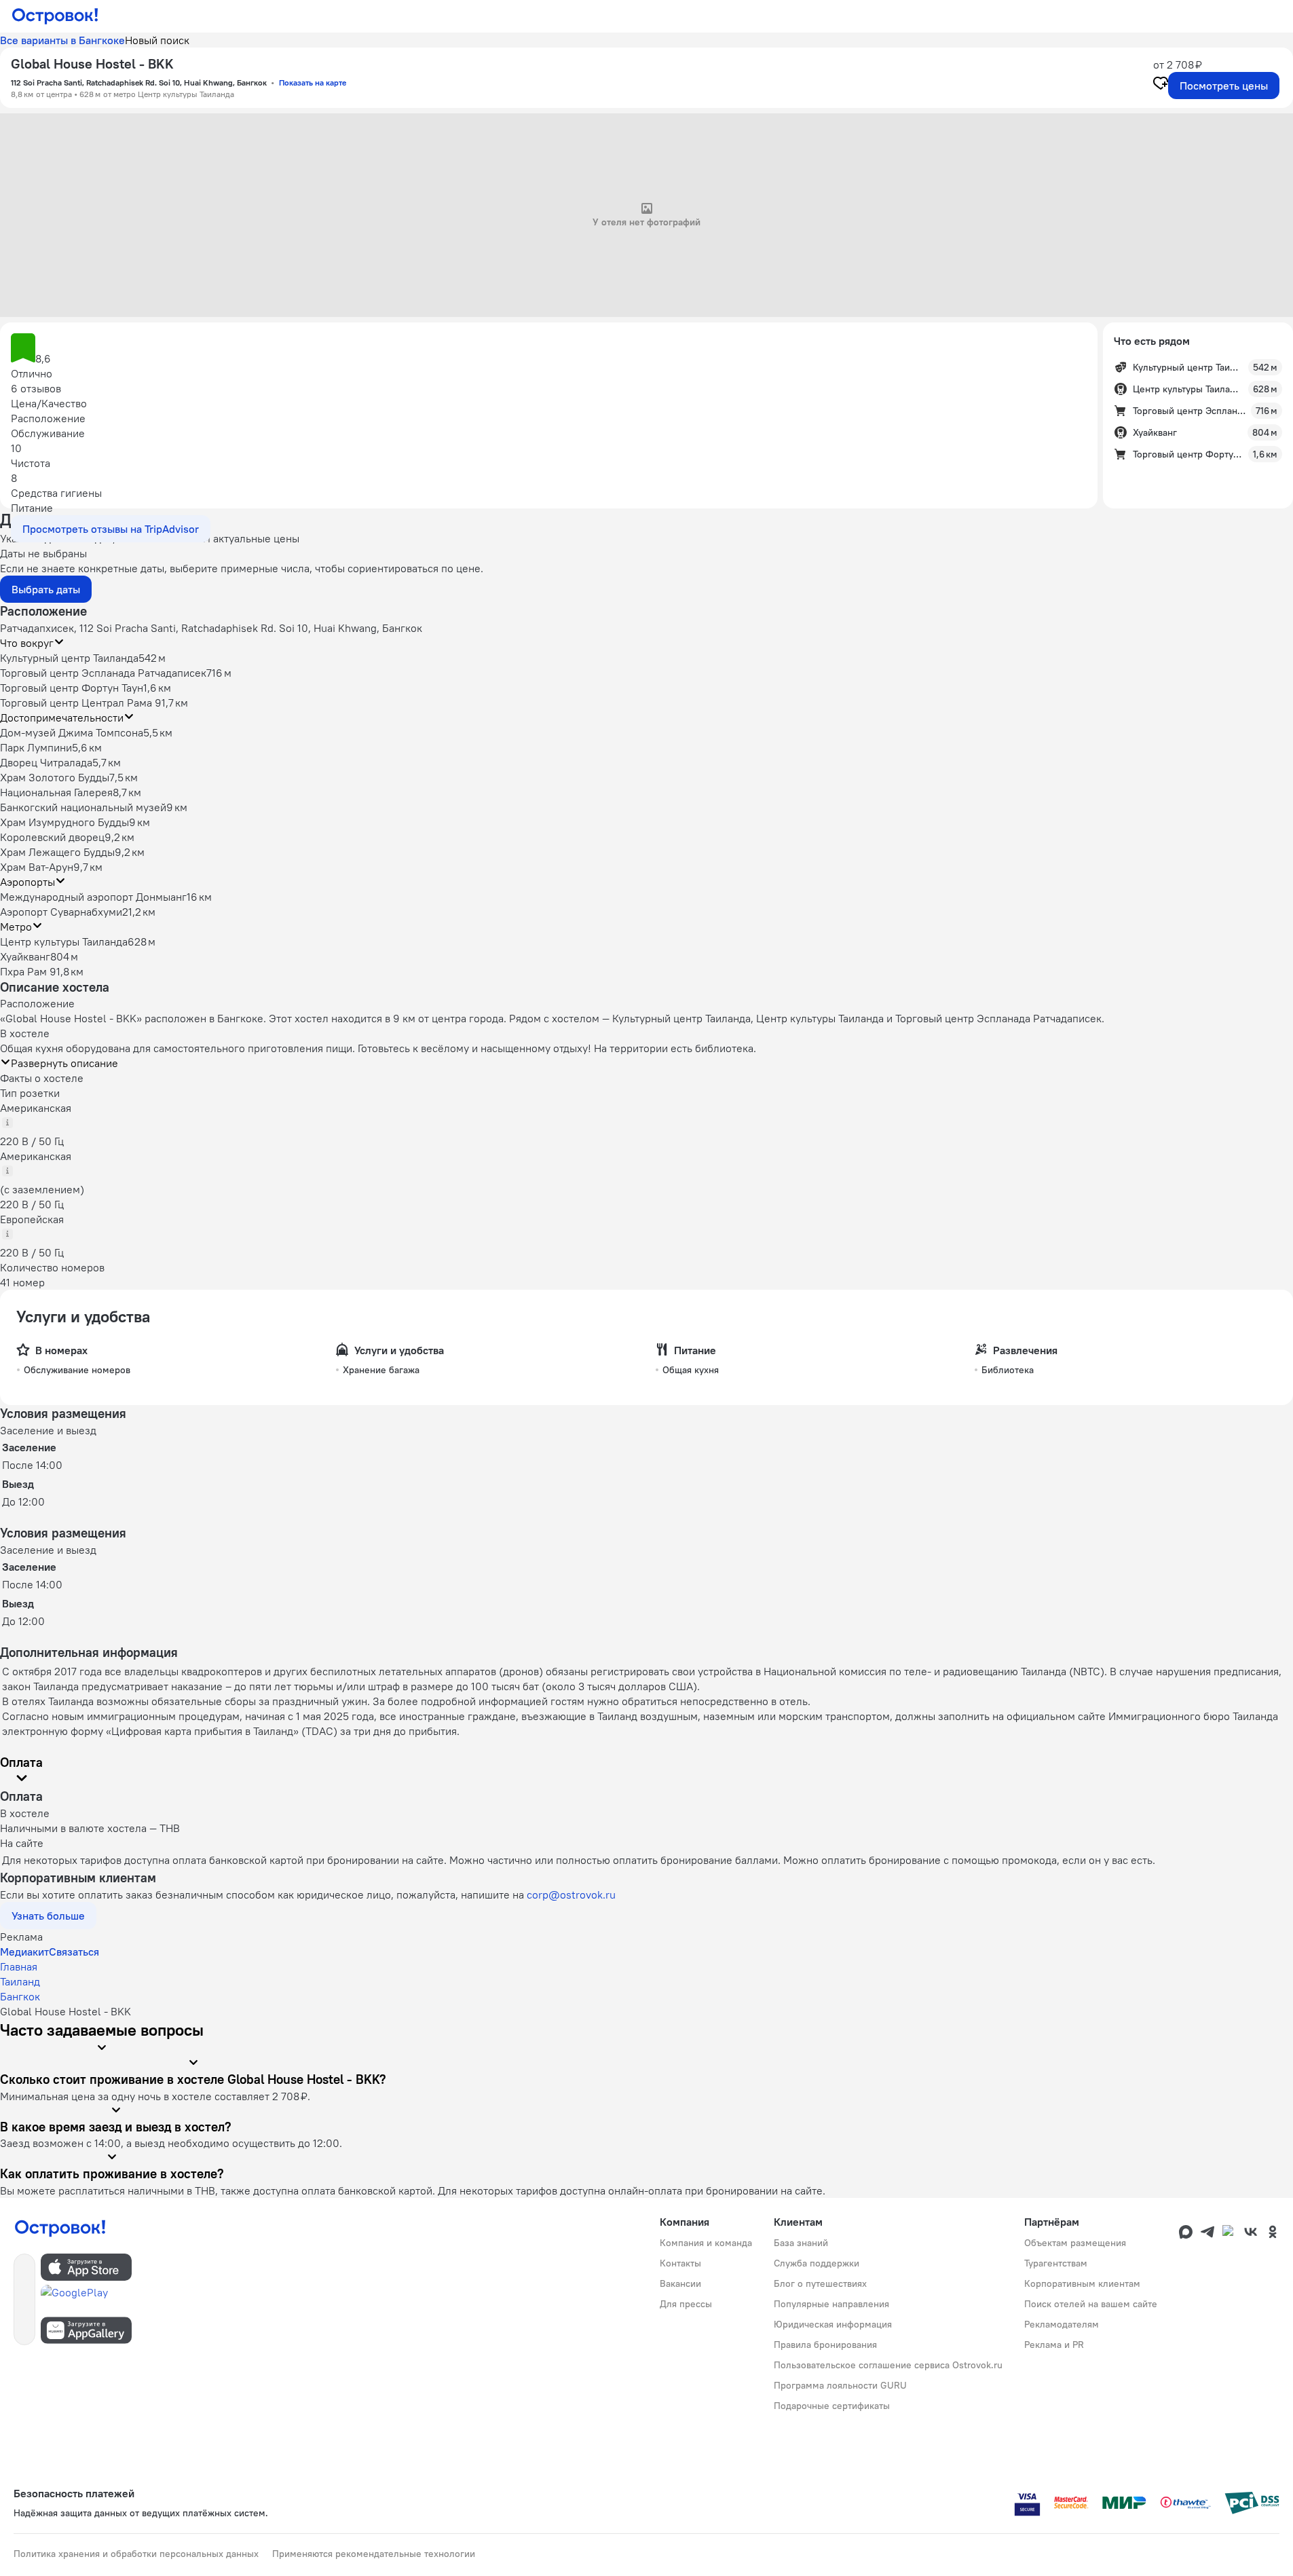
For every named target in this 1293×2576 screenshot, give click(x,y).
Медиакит (24, 1952)
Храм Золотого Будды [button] (55, 777)
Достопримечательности (62, 717)
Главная (19, 1966)
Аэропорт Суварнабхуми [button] (61, 912)
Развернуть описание (64, 1063)
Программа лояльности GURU (840, 2385)
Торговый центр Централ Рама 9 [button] (81, 703)
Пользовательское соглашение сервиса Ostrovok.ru (888, 2365)
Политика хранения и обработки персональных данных (136, 2554)
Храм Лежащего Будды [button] (57, 852)
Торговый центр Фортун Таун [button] (72, 688)
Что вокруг (27, 643)
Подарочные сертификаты (832, 2406)
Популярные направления (831, 2304)
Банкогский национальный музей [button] (83, 807)
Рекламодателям (1062, 2324)
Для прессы (686, 2304)
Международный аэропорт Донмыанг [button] (93, 897)
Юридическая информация (833, 2324)
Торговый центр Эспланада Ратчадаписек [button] (103, 673)
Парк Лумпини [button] (36, 747)
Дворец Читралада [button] (46, 762)
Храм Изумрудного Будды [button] (64, 822)
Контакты (680, 2263)
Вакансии (680, 2283)
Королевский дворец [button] (52, 837)
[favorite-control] (1161, 85)
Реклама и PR (1054, 2345)
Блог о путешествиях (820, 2283)
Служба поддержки (817, 2263)
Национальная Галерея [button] (56, 792)
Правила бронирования (825, 2345)
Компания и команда (706, 2243)
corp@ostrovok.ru (571, 1894)
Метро (16, 927)
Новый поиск (157, 40)
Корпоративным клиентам (1082, 2283)
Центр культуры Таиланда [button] (64, 941)
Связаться (74, 1952)
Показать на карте (313, 82)
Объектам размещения (1075, 2243)
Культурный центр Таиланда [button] (69, 658)
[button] (549, 350)
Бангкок (20, 1996)
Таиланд (20, 1981)
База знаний (801, 2243)
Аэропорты (27, 882)
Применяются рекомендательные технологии (374, 2554)
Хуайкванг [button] (25, 956)
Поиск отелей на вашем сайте (1091, 2304)
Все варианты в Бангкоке (62, 40)
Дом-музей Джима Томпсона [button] (72, 732)
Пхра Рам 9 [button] (28, 971)
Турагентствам (1056, 2263)
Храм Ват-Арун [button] (37, 867)
